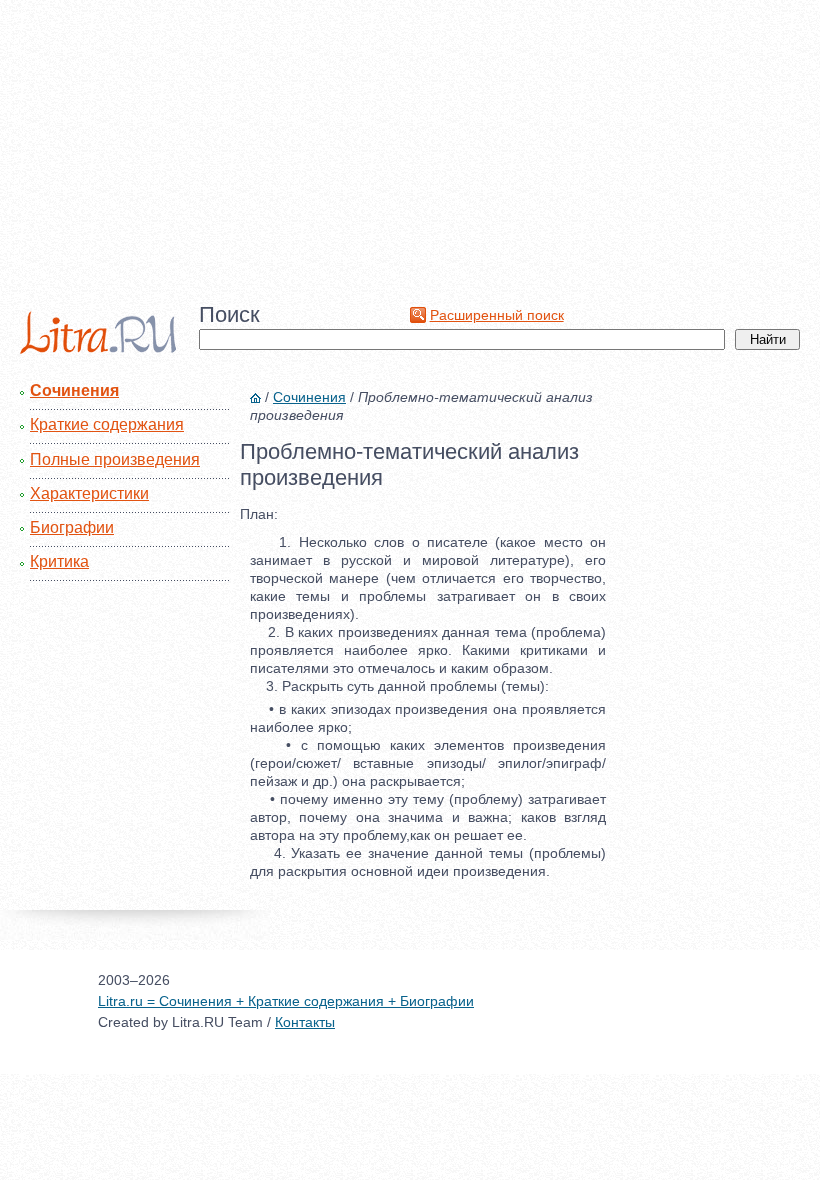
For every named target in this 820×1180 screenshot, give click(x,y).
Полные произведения (115, 459)
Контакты (305, 1022)
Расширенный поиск (497, 315)
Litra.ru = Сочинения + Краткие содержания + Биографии (286, 1001)
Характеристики (89, 493)
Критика (59, 561)
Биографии (72, 527)
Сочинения (74, 390)
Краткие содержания (107, 424)
